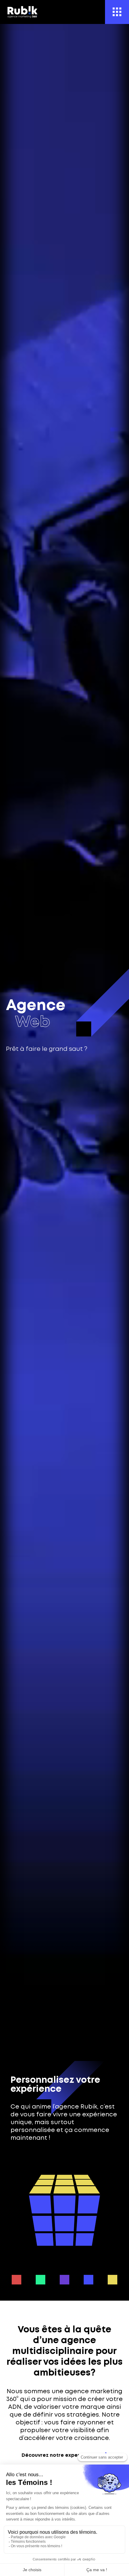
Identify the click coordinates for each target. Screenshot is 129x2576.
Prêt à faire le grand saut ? (47, 1049)
